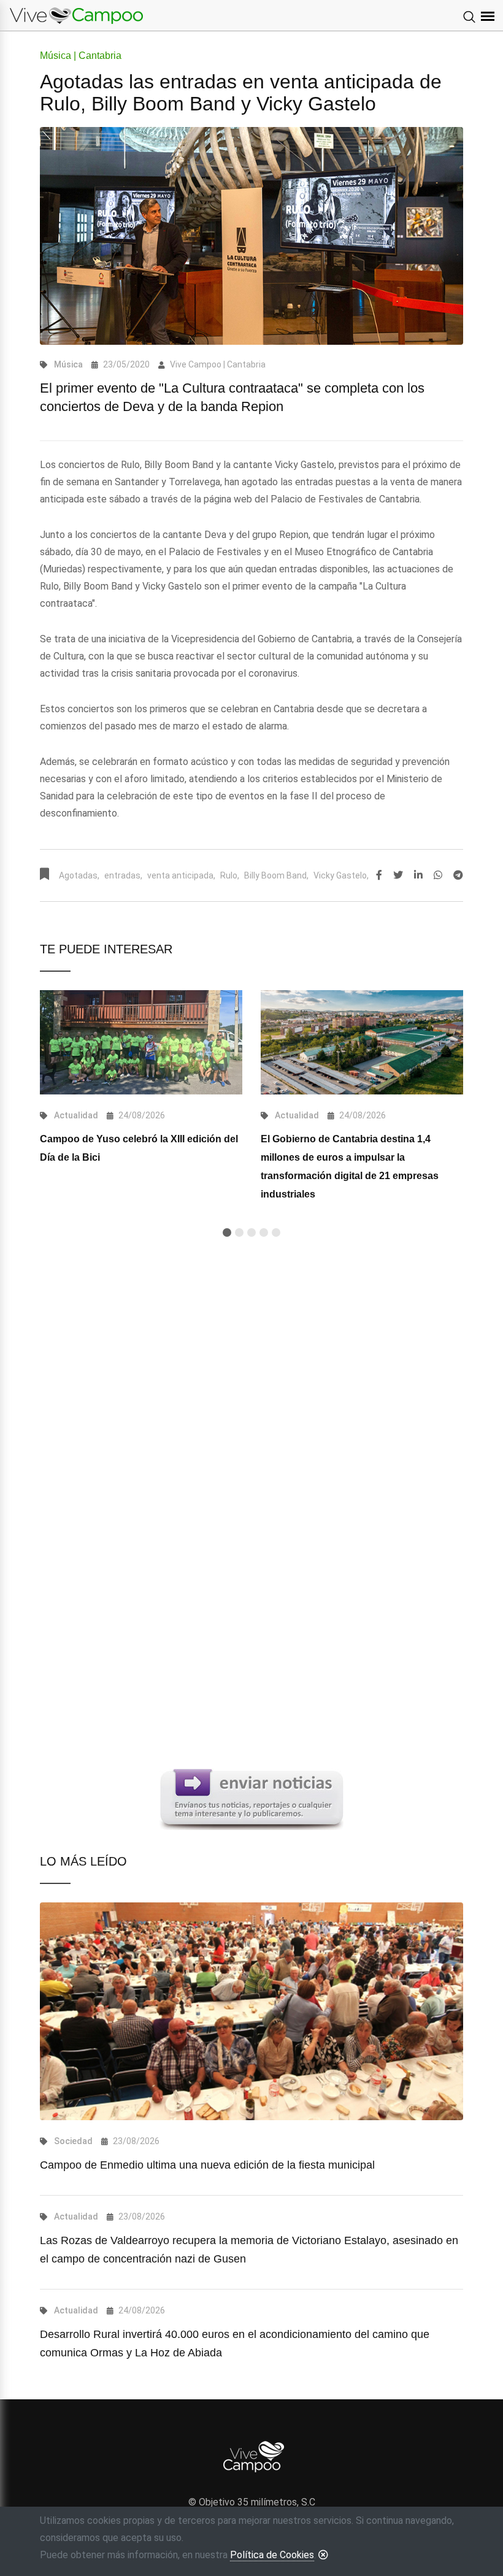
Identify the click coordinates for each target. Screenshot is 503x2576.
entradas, (123, 875)
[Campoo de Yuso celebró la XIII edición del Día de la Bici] (141, 1042)
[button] (227, 1232)
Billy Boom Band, (276, 875)
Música (68, 364)
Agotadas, (79, 875)
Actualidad (76, 1115)
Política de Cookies (272, 2555)
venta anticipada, (181, 875)
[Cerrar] (323, 2555)
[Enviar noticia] (251, 1799)
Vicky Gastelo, (341, 875)
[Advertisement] (251, 1394)
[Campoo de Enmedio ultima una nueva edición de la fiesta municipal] (251, 2011)
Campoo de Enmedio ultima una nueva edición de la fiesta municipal (207, 2165)
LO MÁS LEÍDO (83, 1861)
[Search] (469, 18)
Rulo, (230, 875)
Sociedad (73, 2141)
